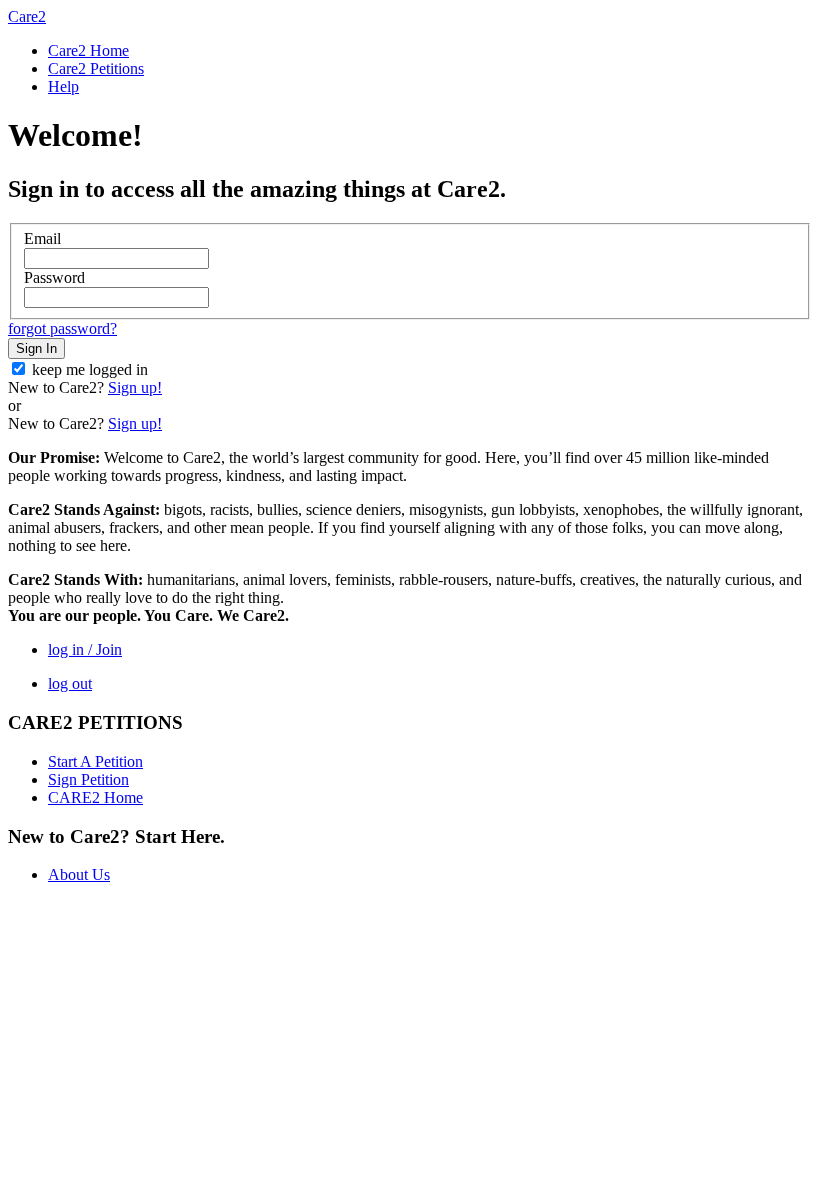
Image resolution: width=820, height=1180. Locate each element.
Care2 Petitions (96, 68)
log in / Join (85, 649)
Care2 (27, 16)
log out (70, 683)
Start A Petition (95, 761)
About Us (79, 874)
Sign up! (135, 387)
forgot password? (62, 328)
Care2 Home (88, 50)
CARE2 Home (95, 797)
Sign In (36, 348)
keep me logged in (90, 369)
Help (63, 86)
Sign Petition (88, 779)
